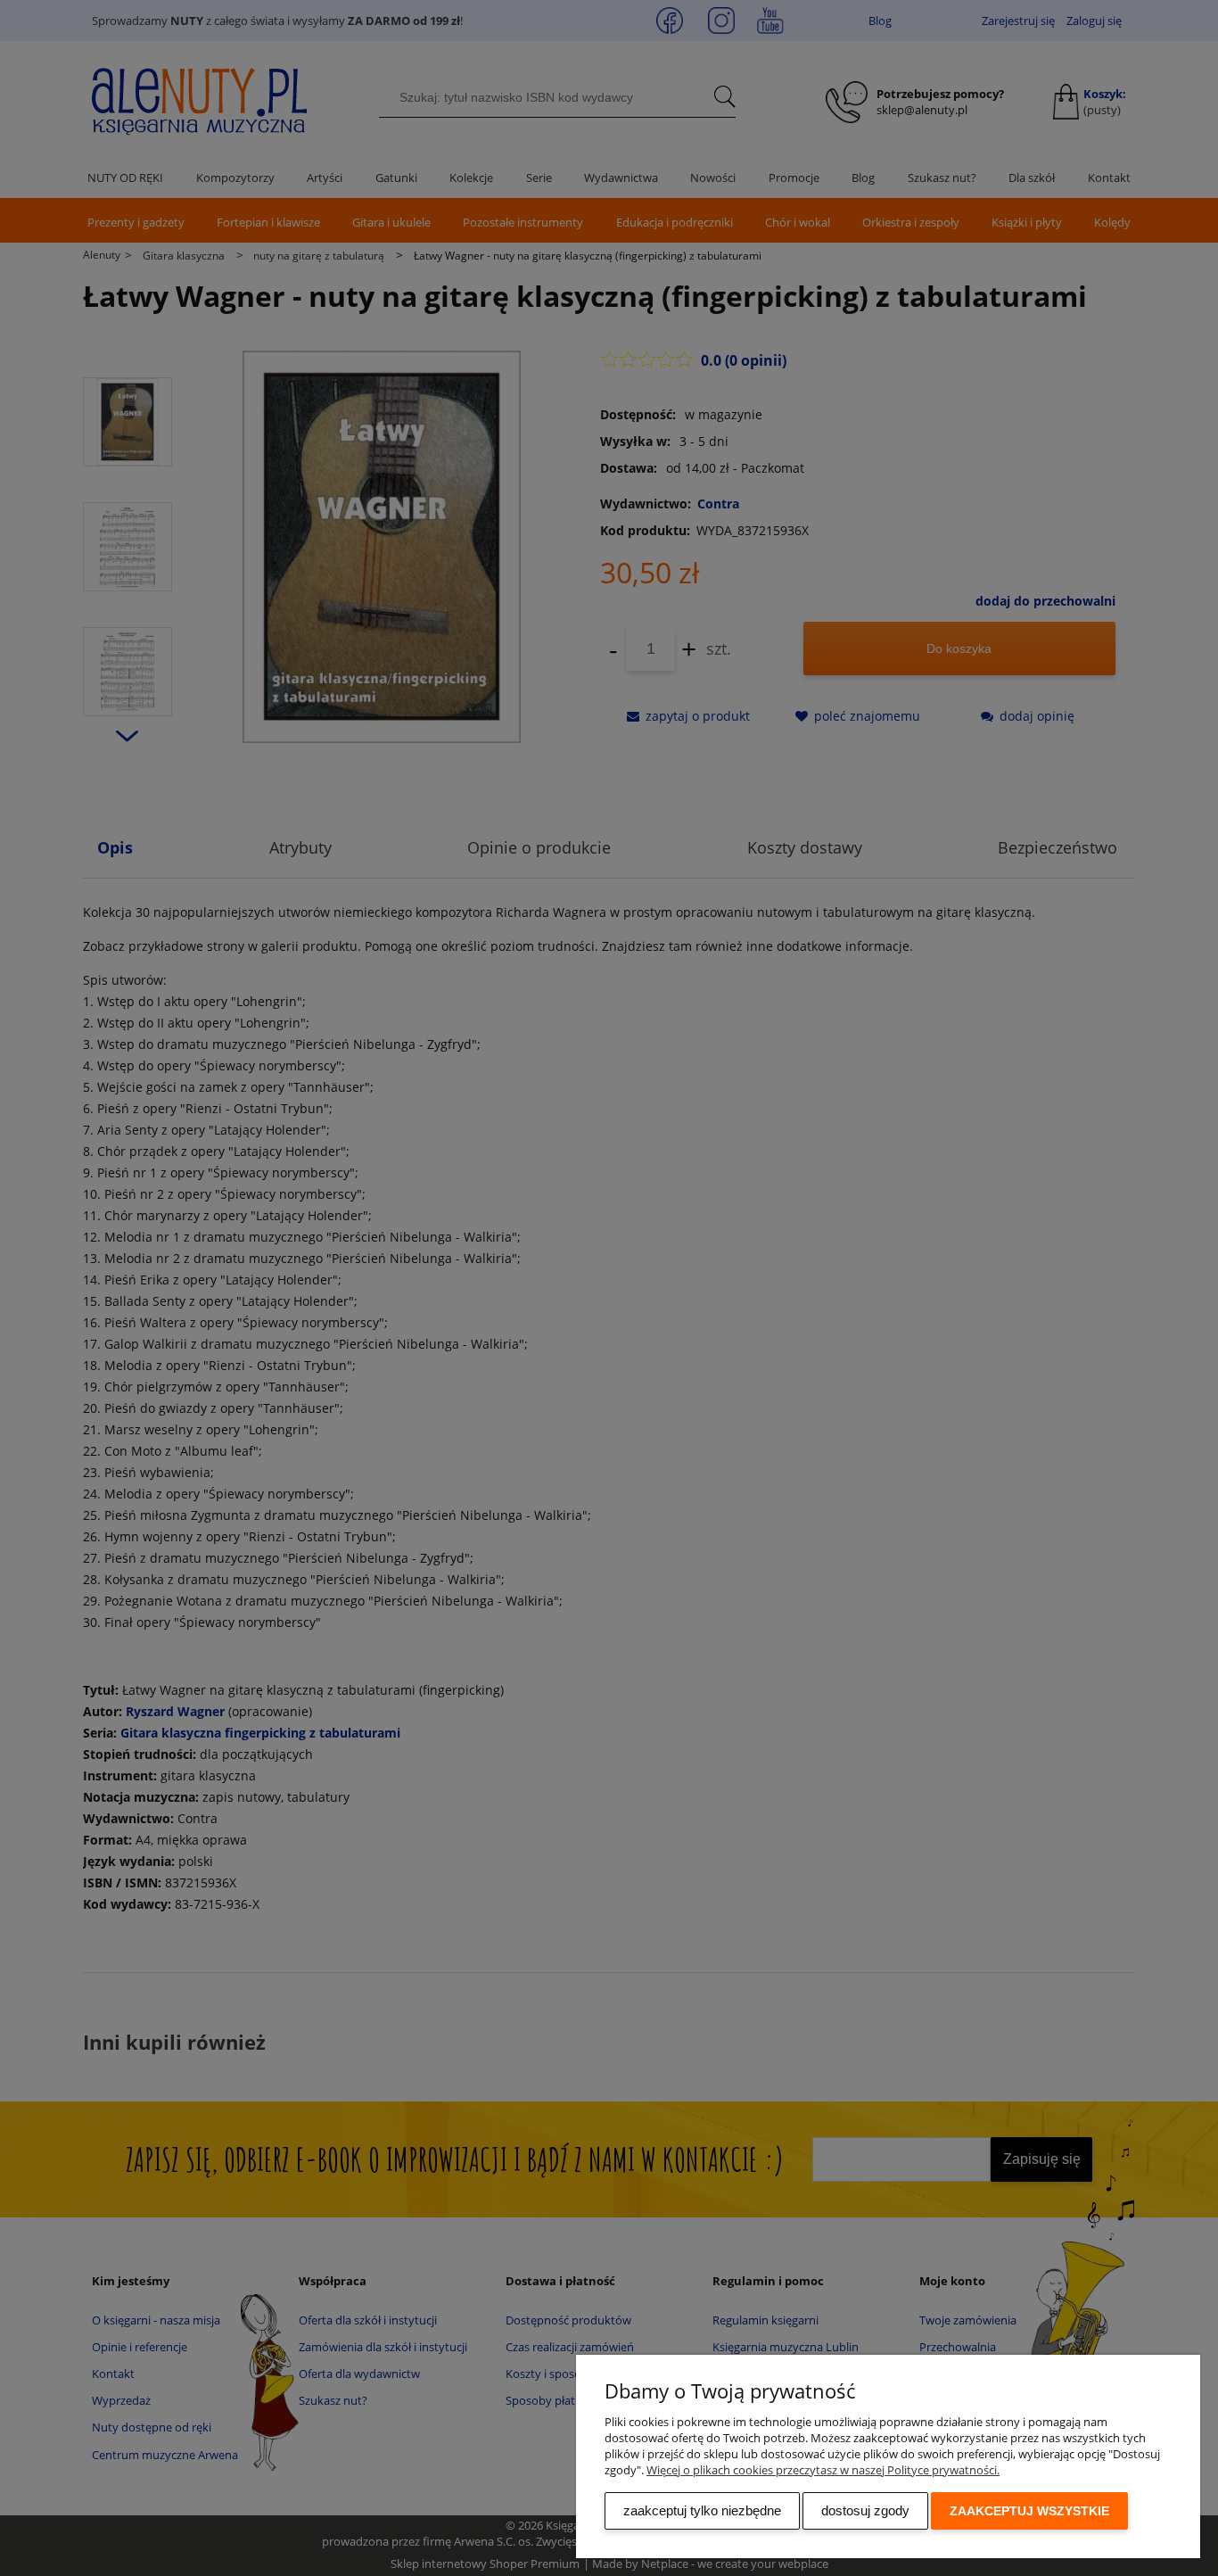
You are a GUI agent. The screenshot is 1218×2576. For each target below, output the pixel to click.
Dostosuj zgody (865, 2510)
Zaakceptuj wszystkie (1029, 2511)
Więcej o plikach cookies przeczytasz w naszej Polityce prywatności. (823, 2470)
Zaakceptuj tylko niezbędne (702, 2510)
